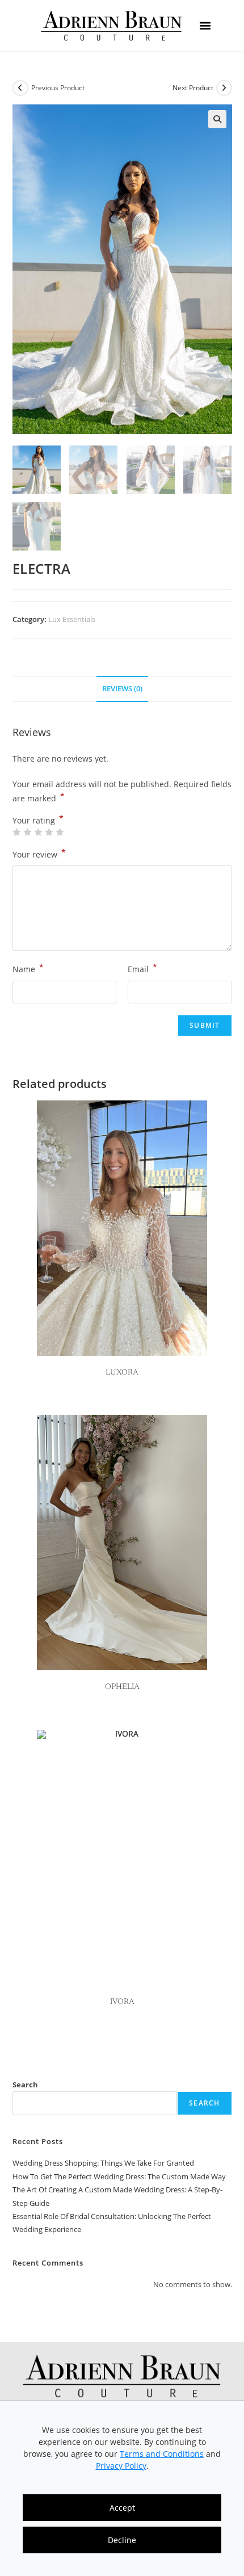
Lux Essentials (72, 619)
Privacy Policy (121, 2466)
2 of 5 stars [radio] (27, 832)
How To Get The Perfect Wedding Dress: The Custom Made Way (119, 2176)
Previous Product (58, 88)
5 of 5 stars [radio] (60, 832)
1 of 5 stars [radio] (16, 832)
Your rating (38, 821)
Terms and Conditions (162, 2454)
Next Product (193, 88)
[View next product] (224, 88)
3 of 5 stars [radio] (38, 832)
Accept (122, 2508)
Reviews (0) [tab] (122, 689)
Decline (122, 2540)
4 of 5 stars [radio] (49, 832)
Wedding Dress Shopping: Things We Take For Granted (103, 2163)
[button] (205, 26)
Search (25, 2085)
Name (28, 968)
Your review (39, 854)
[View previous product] (20, 88)
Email (142, 968)
